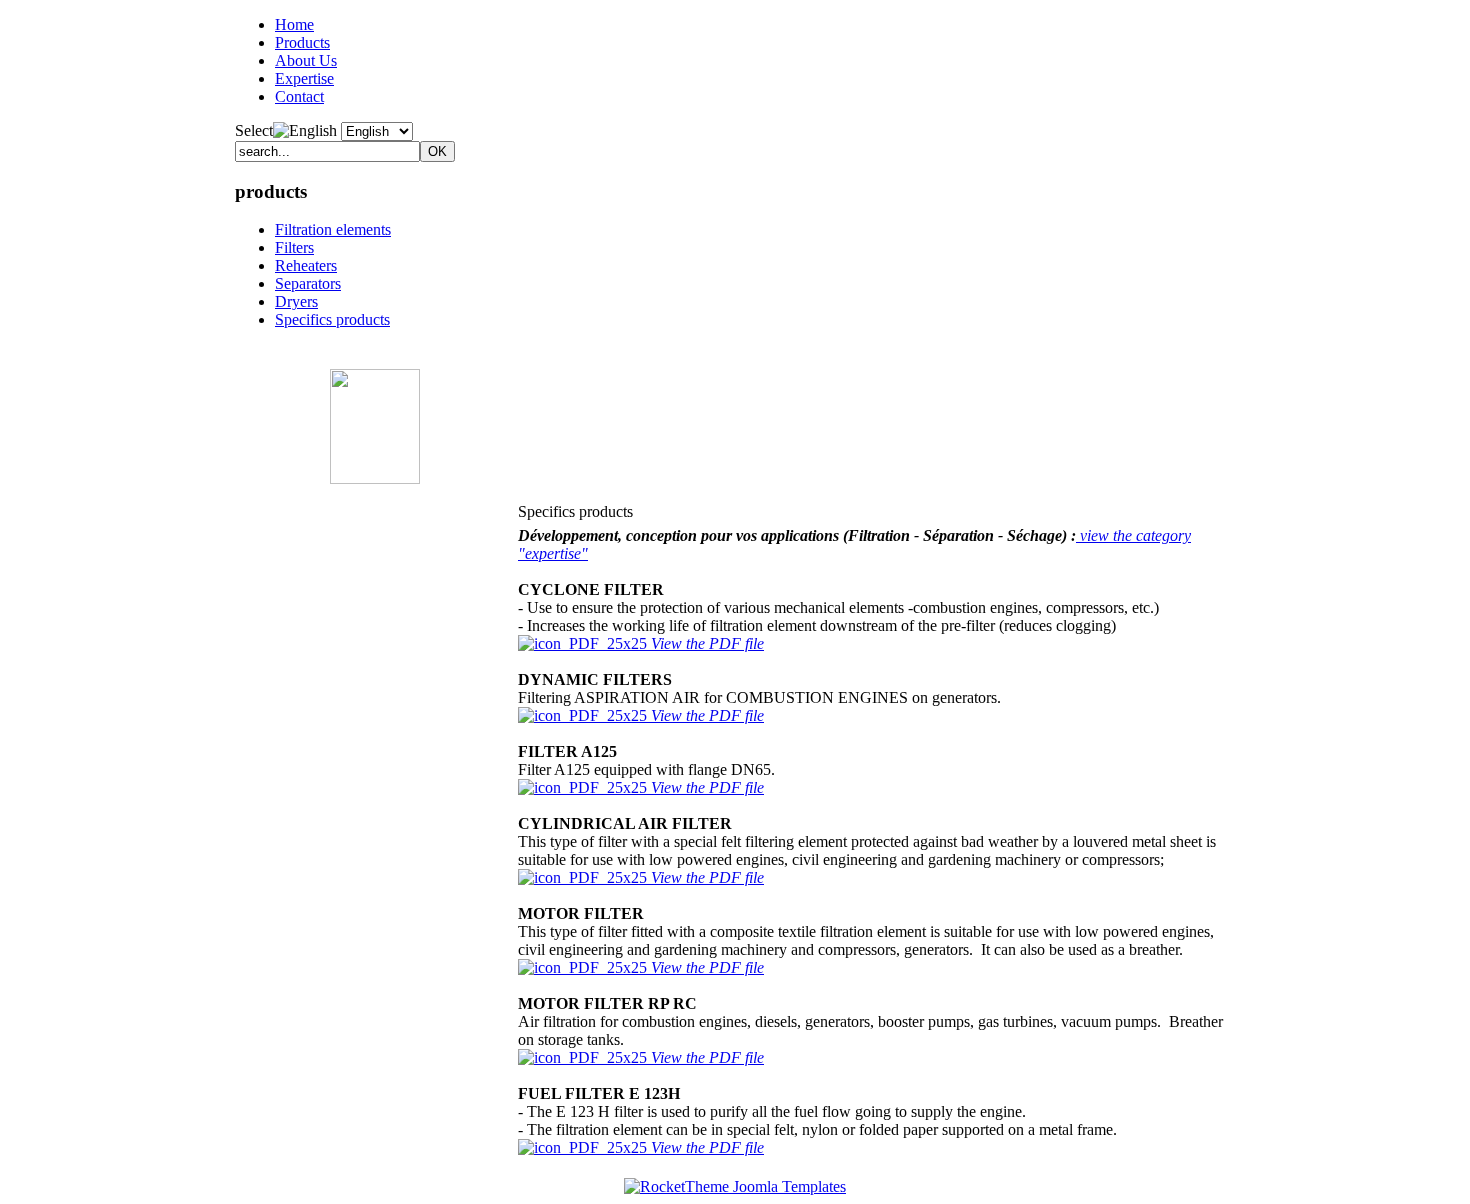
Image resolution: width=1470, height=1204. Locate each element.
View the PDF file (707, 643)
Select (254, 130)
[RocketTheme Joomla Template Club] (735, 1186)
